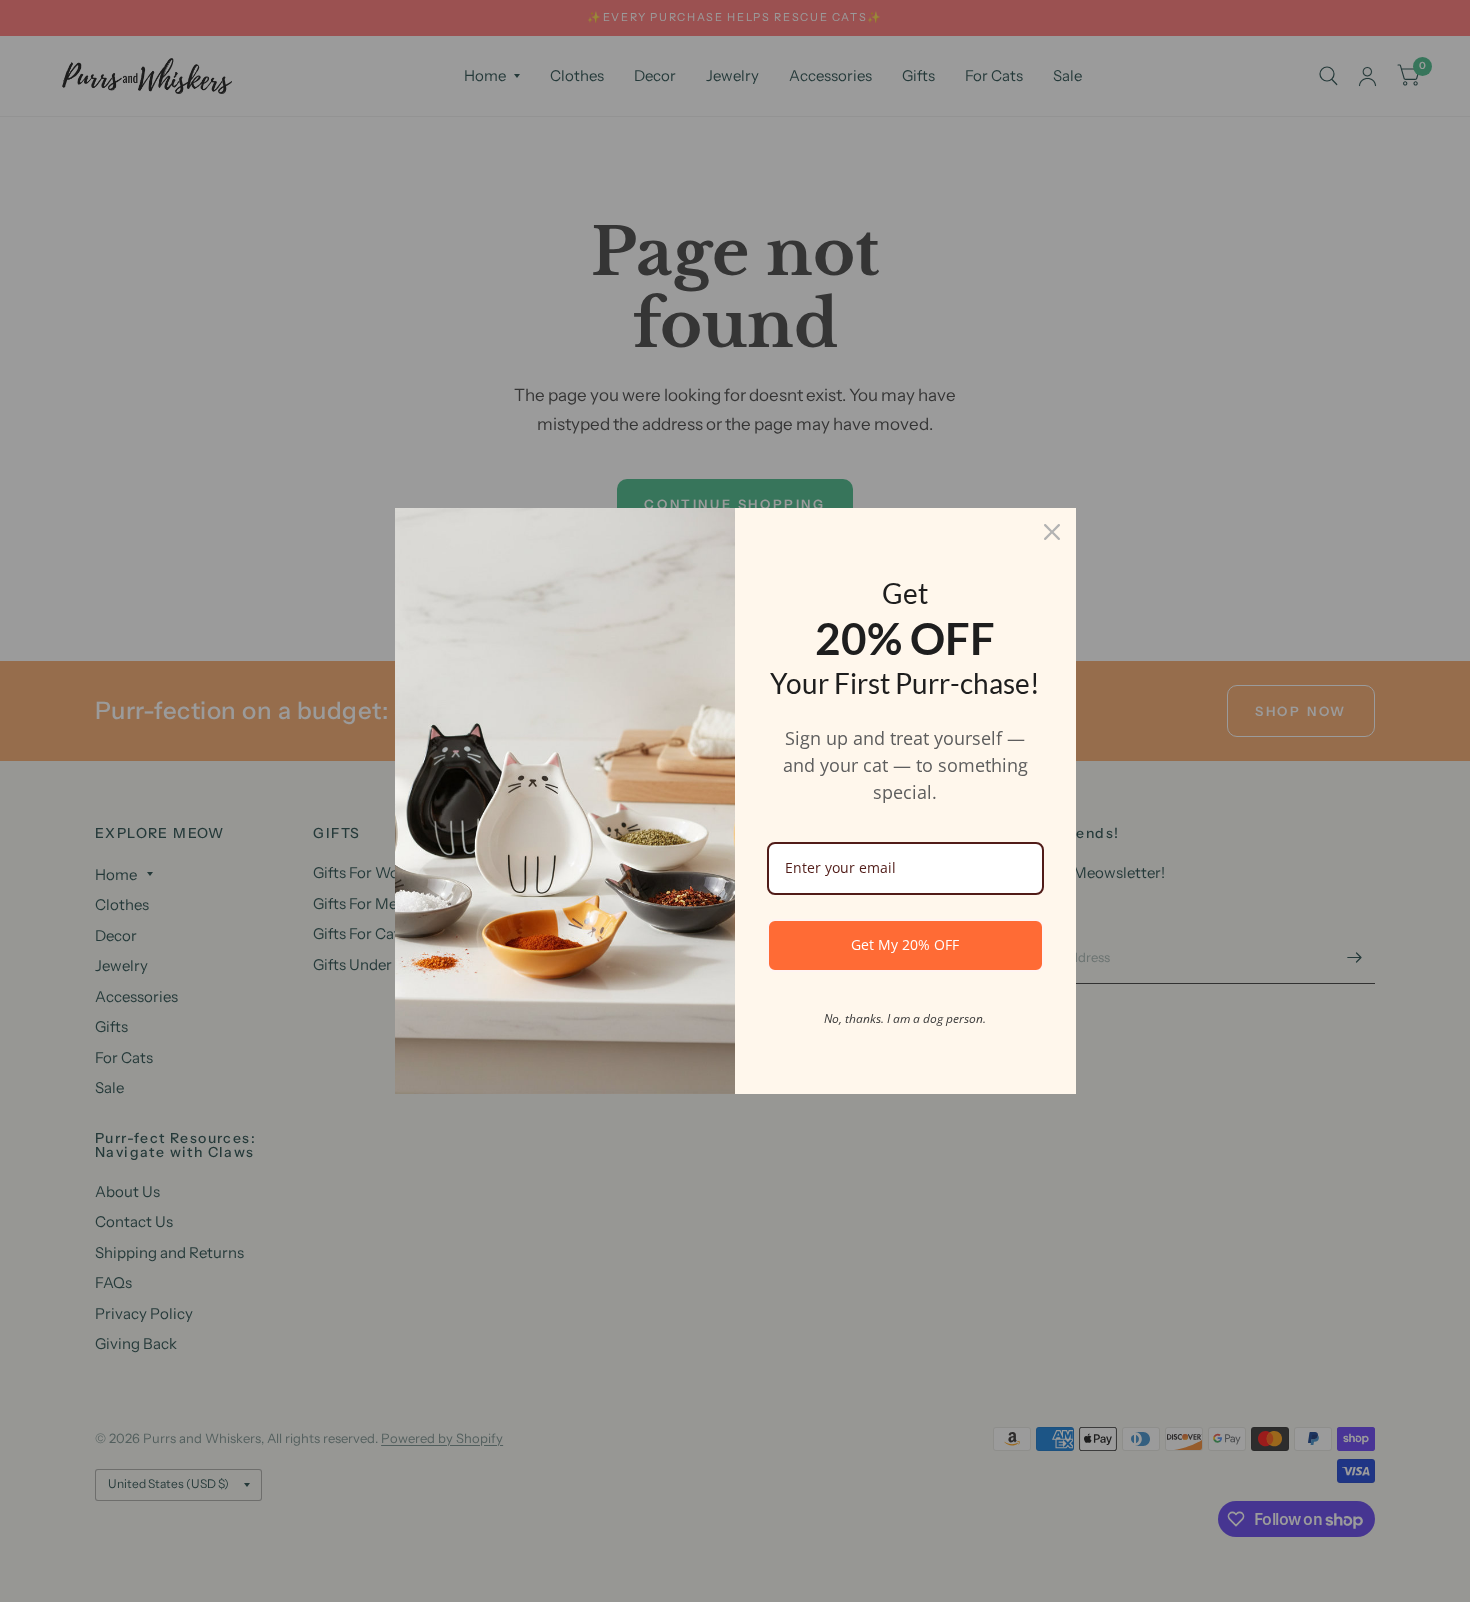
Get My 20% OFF (905, 944)
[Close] (1052, 532)
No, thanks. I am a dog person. (905, 1018)
